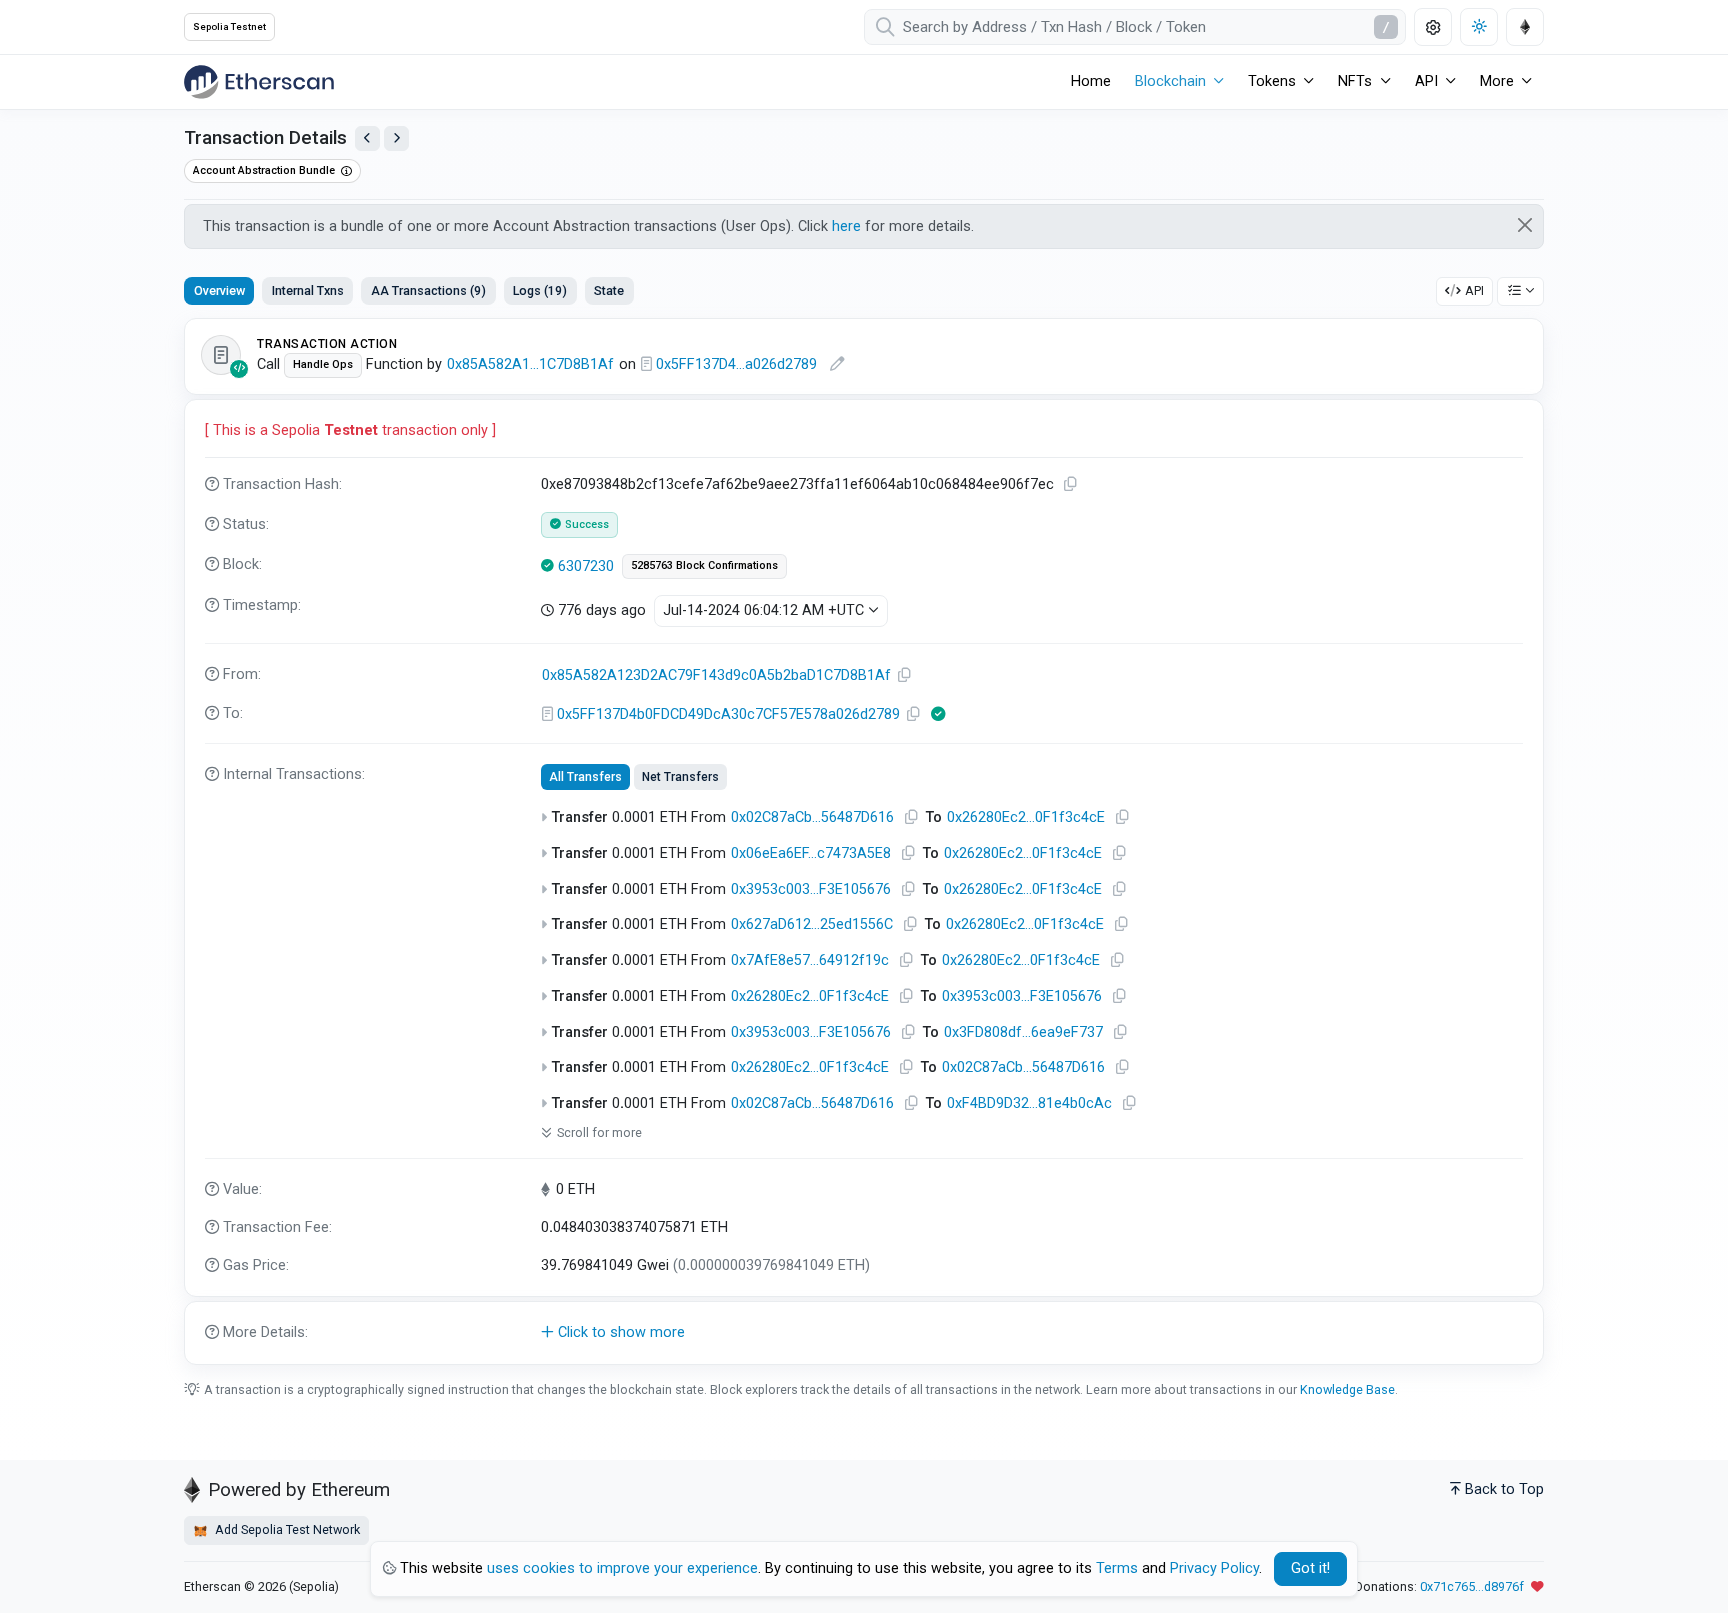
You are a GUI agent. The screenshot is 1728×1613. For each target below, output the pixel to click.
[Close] (1525, 225)
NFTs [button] (1355, 81)
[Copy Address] (905, 675)
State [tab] (609, 290)
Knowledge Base (1347, 1389)
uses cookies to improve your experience (622, 1568)
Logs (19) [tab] (540, 290)
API (1474, 290)
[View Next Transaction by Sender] (396, 138)
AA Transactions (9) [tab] (428, 290)
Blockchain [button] (1170, 81)
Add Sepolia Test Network (286, 1529)
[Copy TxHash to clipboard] (1071, 484)
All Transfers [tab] (585, 777)
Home (1091, 81)
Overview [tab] (219, 290)
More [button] (1497, 81)
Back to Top (1504, 1489)
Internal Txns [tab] (308, 290)
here (846, 226)
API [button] (1426, 81)
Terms (1117, 1568)
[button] (864, 1333)
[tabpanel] (864, 841)
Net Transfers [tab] (680, 777)
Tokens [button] (1272, 81)
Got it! (1310, 1568)
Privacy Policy (1214, 1568)
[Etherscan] (259, 82)
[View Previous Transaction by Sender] (367, 138)
